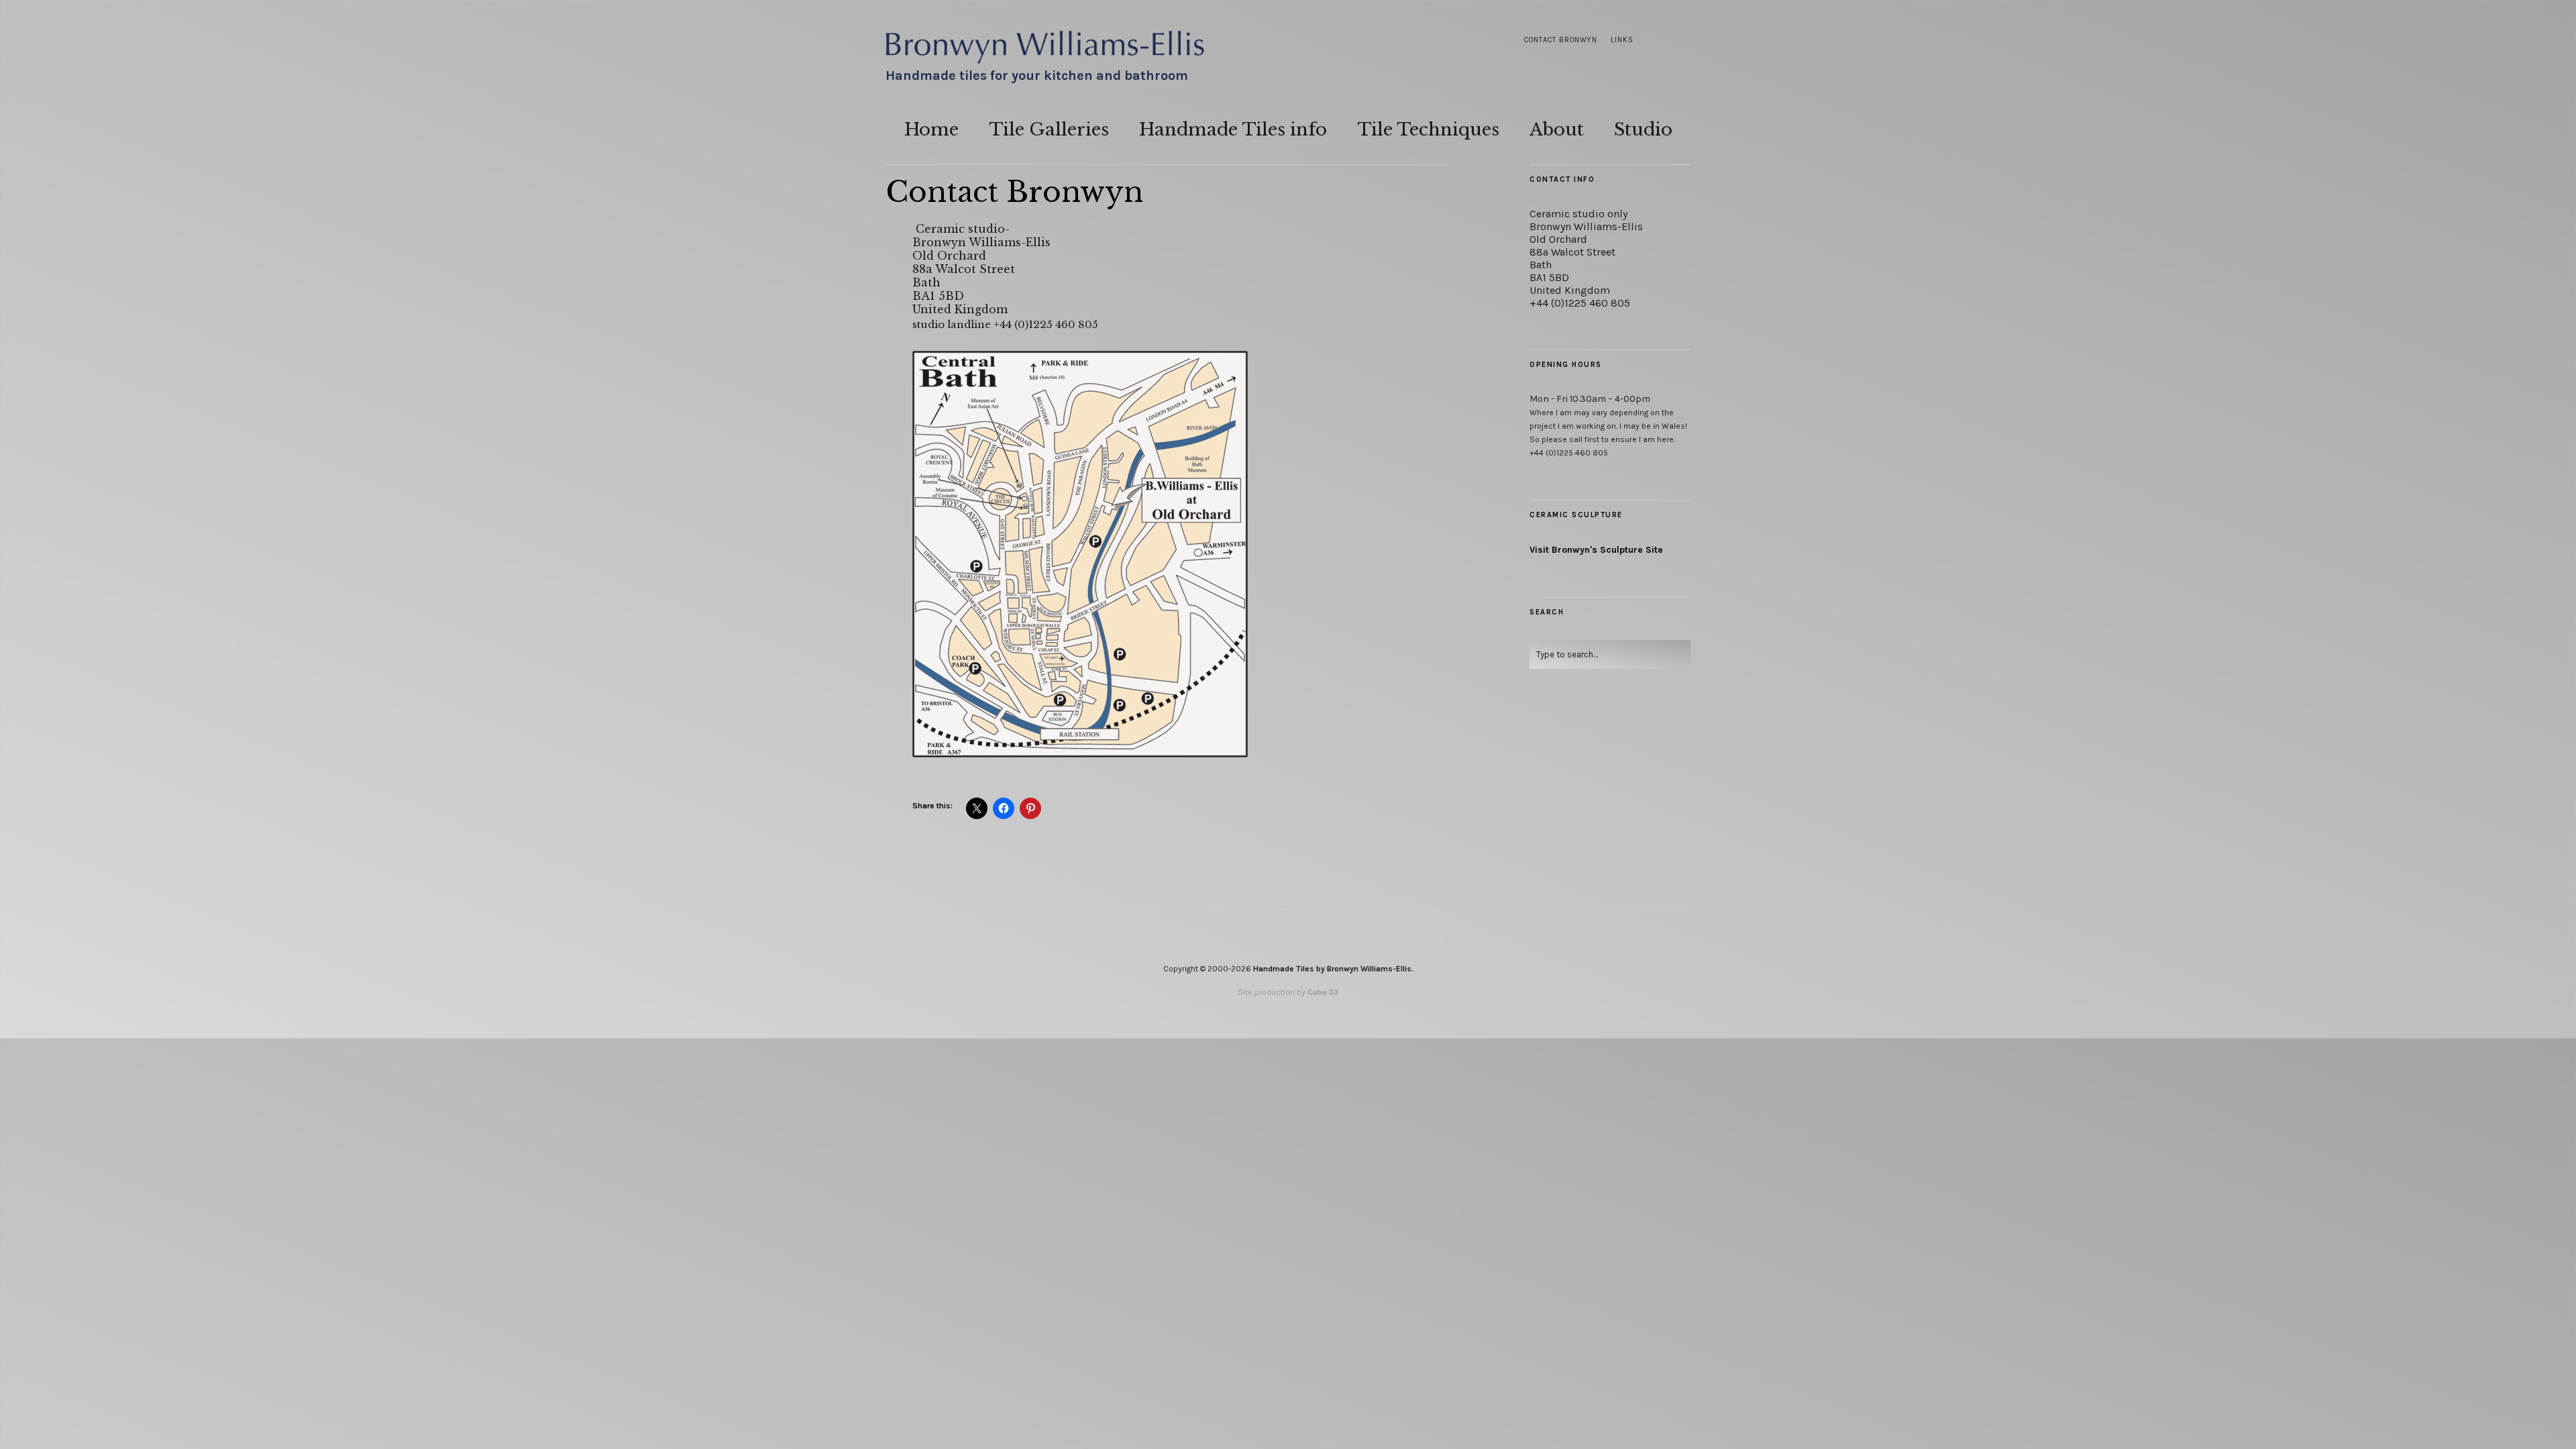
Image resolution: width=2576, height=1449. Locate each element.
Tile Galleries (1049, 129)
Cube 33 (1323, 992)
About (1557, 129)
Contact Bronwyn (1561, 40)
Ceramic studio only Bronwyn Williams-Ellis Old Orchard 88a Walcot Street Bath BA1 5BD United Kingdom (1586, 252)
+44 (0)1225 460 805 (1580, 303)
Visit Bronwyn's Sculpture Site (1596, 550)
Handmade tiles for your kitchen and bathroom (1037, 75)
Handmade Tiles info (1233, 129)
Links (1622, 40)
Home (931, 129)
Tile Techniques (1428, 129)
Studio (1643, 129)
